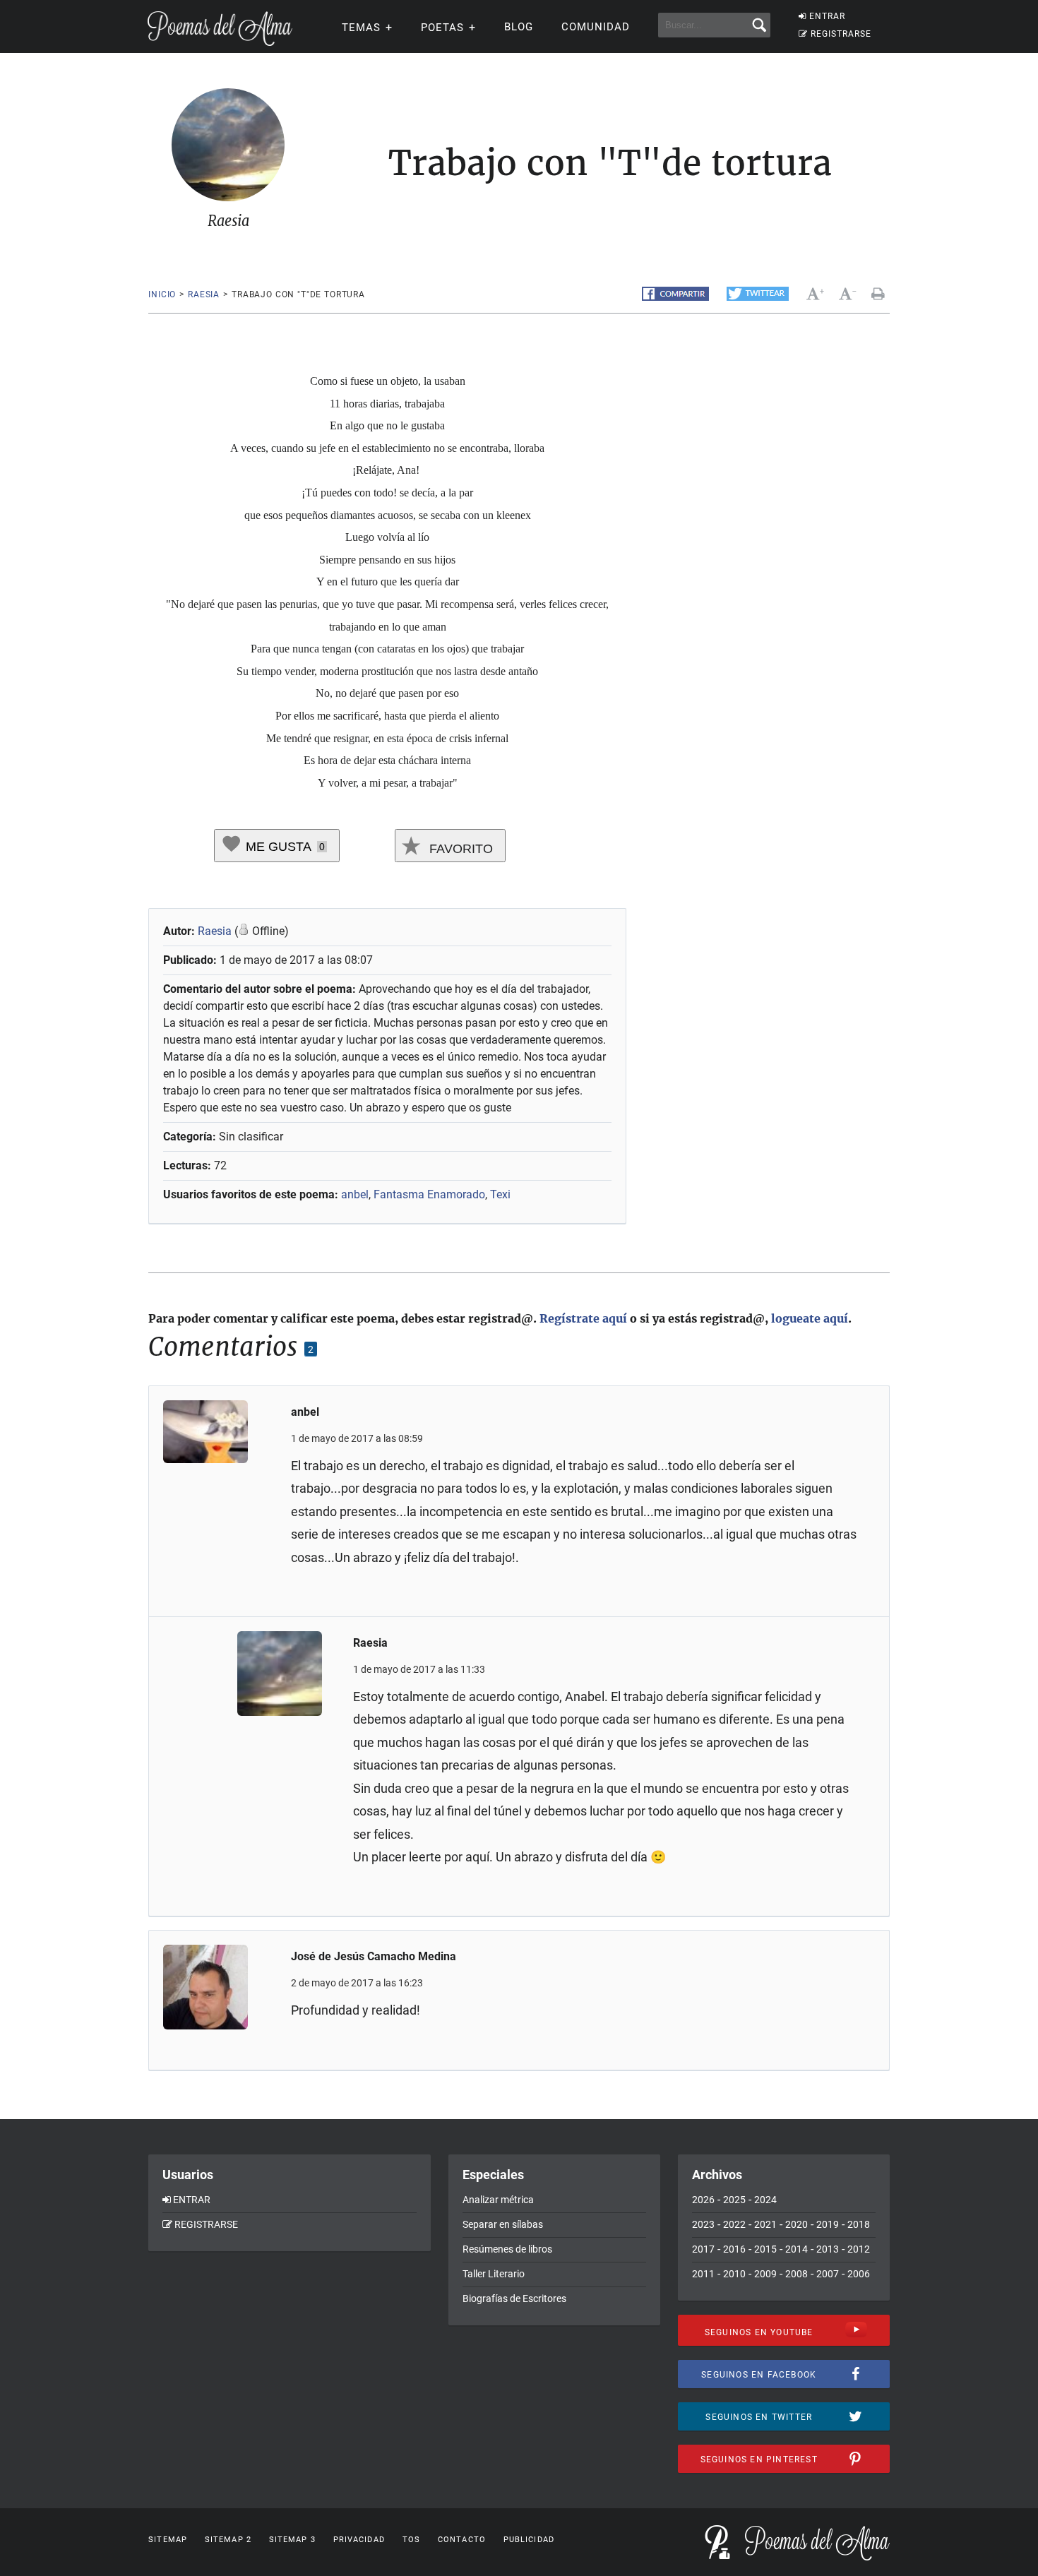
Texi (500, 1194)
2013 (828, 2249)
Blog (519, 27)
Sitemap (168, 2540)
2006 (859, 2274)
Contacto (462, 2540)
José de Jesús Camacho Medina (374, 1956)
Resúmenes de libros (507, 2249)
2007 (828, 2274)
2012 (859, 2249)
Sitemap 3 (292, 2540)
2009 (765, 2274)
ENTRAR (827, 16)
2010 (734, 2274)
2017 (703, 2249)
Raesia (204, 294)
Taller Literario (494, 2274)
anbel (355, 1194)
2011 (703, 2274)
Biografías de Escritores (514, 2298)
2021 (765, 2224)
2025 (734, 2200)
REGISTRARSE (841, 34)
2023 (703, 2224)
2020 (797, 2224)
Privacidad (359, 2540)
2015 (765, 2249)
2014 (797, 2249)
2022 (734, 2224)
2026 (703, 2200)
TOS (411, 2540)
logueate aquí (810, 1318)
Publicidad (529, 2540)
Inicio (162, 294)
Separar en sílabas (503, 2224)
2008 (797, 2274)
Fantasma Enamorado (429, 1194)
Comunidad (596, 27)
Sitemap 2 (228, 2540)
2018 (859, 2224)
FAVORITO (459, 849)
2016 (734, 2249)
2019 (828, 2224)
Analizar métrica (498, 2200)
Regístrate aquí (583, 1318)
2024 (765, 2200)
